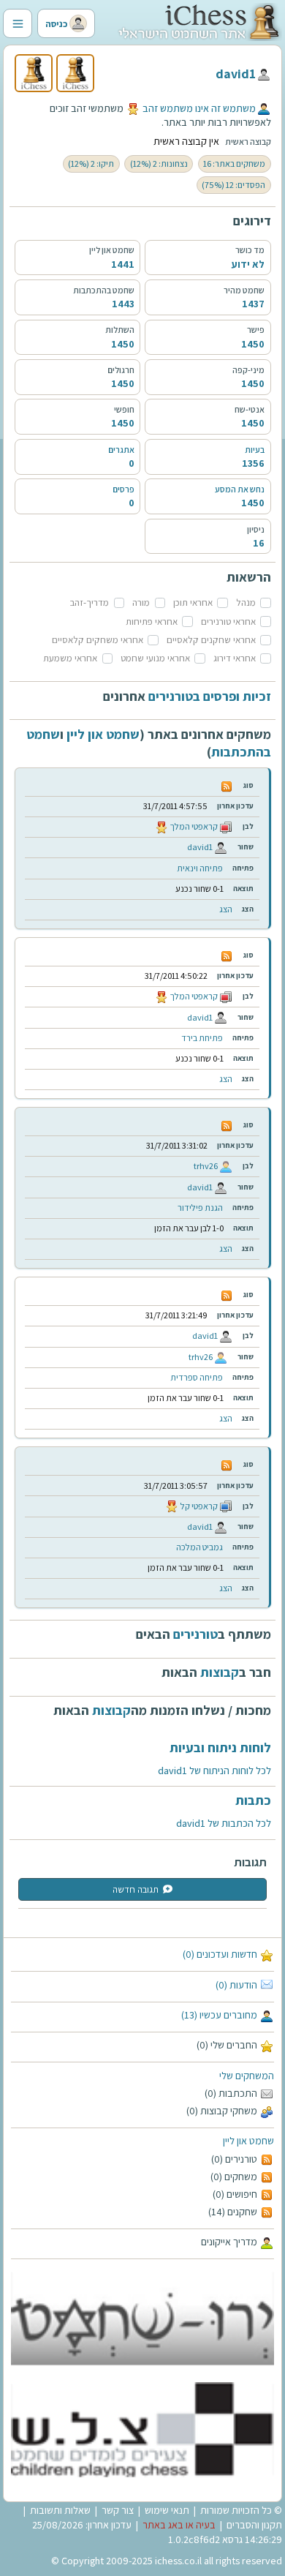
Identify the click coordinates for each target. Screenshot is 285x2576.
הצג (226, 909)
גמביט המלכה (199, 1547)
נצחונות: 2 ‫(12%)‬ (159, 164)
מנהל (246, 602)
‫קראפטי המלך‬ (194, 826)
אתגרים (121, 450)
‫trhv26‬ (206, 1166)
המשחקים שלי (247, 2076)
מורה (141, 602)
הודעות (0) (236, 1985)
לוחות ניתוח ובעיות (220, 1747)
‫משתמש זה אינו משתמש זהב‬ (199, 108)
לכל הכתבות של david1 (224, 1823)
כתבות (253, 1800)
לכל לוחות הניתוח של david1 (214, 1770)
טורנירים (195, 1634)
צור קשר (118, 2510)
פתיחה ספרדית (197, 1377)
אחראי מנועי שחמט (155, 658)
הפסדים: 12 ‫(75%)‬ (233, 185)
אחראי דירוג (235, 658)
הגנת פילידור (200, 1208)
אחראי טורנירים (228, 622)
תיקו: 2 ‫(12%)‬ (91, 164)
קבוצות (220, 1672)
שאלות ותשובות (60, 2510)
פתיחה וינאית (200, 868)
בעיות (255, 450)
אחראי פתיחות (152, 622)
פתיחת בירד (202, 1038)
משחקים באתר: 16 (234, 164)
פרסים (123, 489)
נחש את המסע (240, 489)
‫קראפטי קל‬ (199, 1506)
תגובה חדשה (136, 1889)
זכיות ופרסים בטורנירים (210, 696)
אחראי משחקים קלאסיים (98, 640)
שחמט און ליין (248, 2141)
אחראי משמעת (70, 658)
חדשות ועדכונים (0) (220, 1954)
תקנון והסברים (254, 2525)
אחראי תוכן (193, 602)
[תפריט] (18, 23)
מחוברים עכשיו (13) (219, 2015)
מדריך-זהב (90, 602)
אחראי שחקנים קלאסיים (211, 640)
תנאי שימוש (167, 2510)
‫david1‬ (236, 74)
